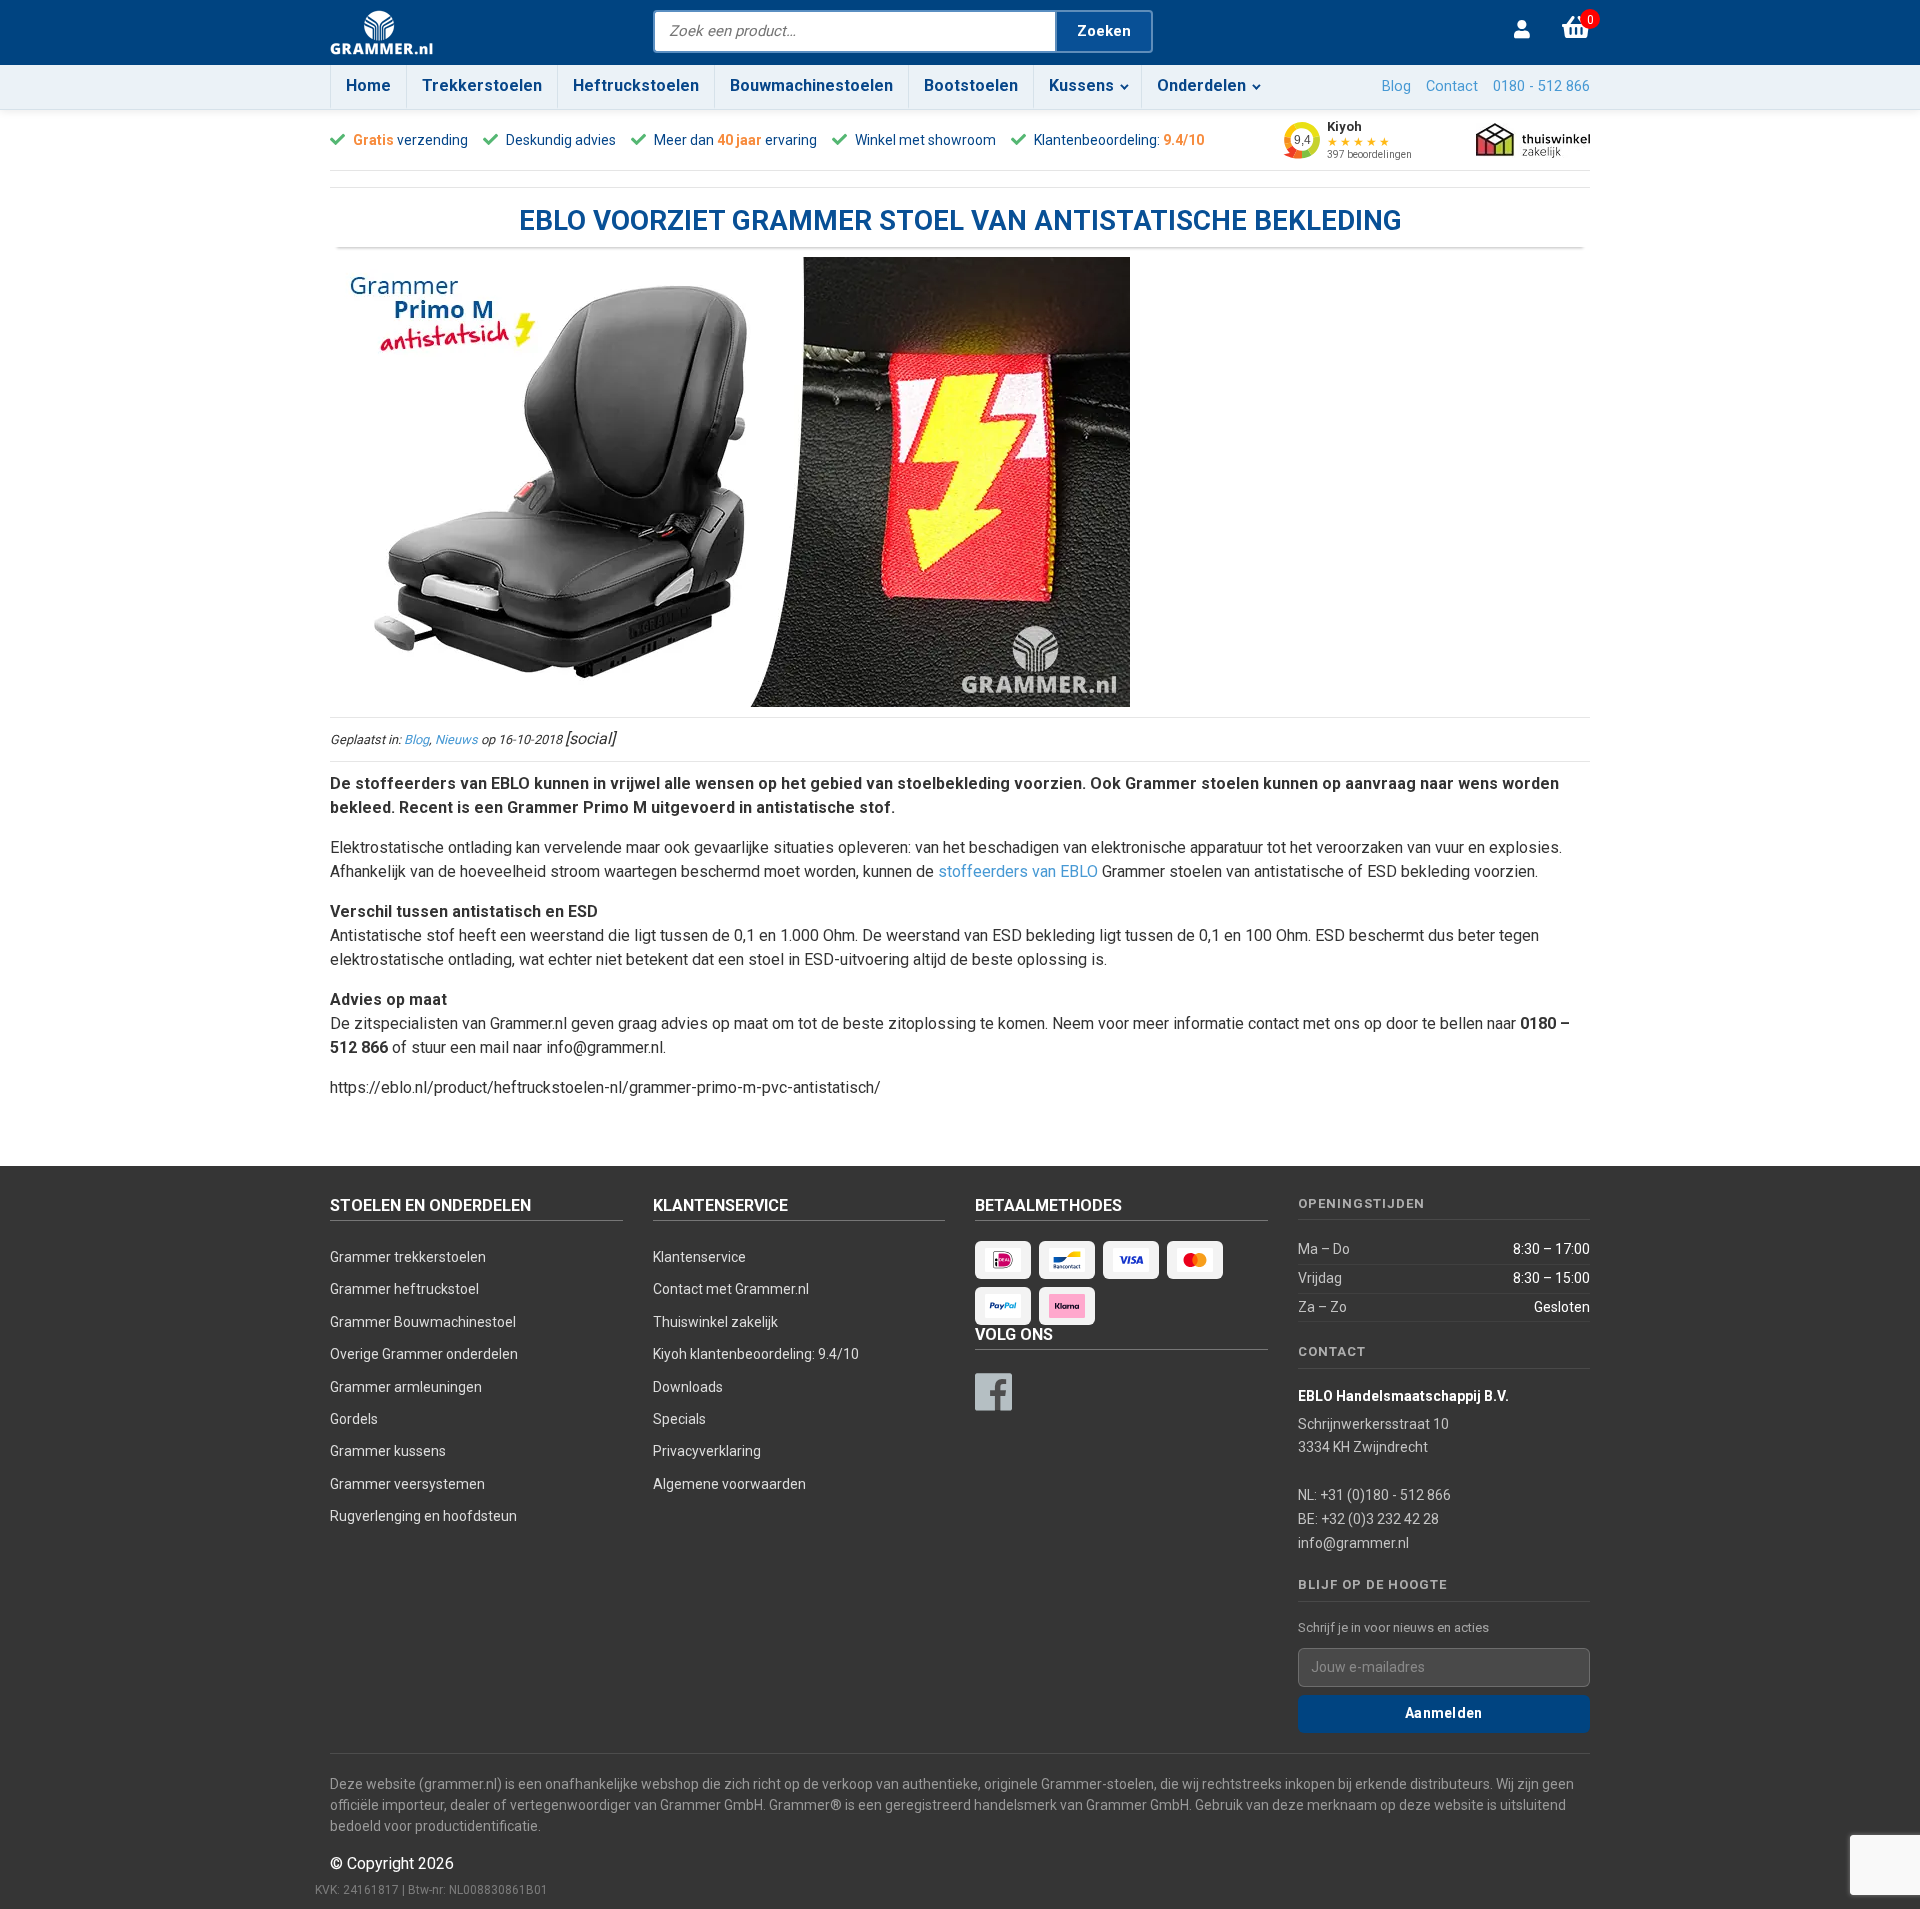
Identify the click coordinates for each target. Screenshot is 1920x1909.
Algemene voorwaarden (729, 1484)
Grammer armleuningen (406, 1387)
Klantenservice (699, 1257)
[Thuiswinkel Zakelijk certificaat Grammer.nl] (1533, 140)
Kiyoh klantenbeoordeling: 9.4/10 (756, 1354)
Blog (1396, 86)
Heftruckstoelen (636, 85)
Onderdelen (1201, 85)
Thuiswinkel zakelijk (715, 1322)
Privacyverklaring (707, 1451)
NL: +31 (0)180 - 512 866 (1374, 1495)
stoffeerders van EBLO (1018, 871)
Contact (1452, 86)
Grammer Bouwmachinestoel (423, 1322)
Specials (679, 1419)
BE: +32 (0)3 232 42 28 (1368, 1519)
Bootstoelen (971, 85)
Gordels (354, 1419)
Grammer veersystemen (407, 1484)
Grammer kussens (388, 1451)
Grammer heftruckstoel (404, 1289)
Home (368, 85)
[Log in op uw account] (1527, 31)
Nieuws (456, 739)
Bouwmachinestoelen (811, 85)
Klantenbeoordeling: (1097, 140)
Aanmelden (1444, 1713)
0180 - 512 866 (1541, 86)
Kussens (1081, 85)
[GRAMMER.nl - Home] (381, 32)
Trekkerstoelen (482, 85)
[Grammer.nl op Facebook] (993, 1392)
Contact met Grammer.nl (731, 1289)
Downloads (688, 1387)
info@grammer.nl (1353, 1543)
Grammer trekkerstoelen (408, 1257)
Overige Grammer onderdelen (424, 1354)
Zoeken (1104, 31)
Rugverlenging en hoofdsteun (423, 1516)
